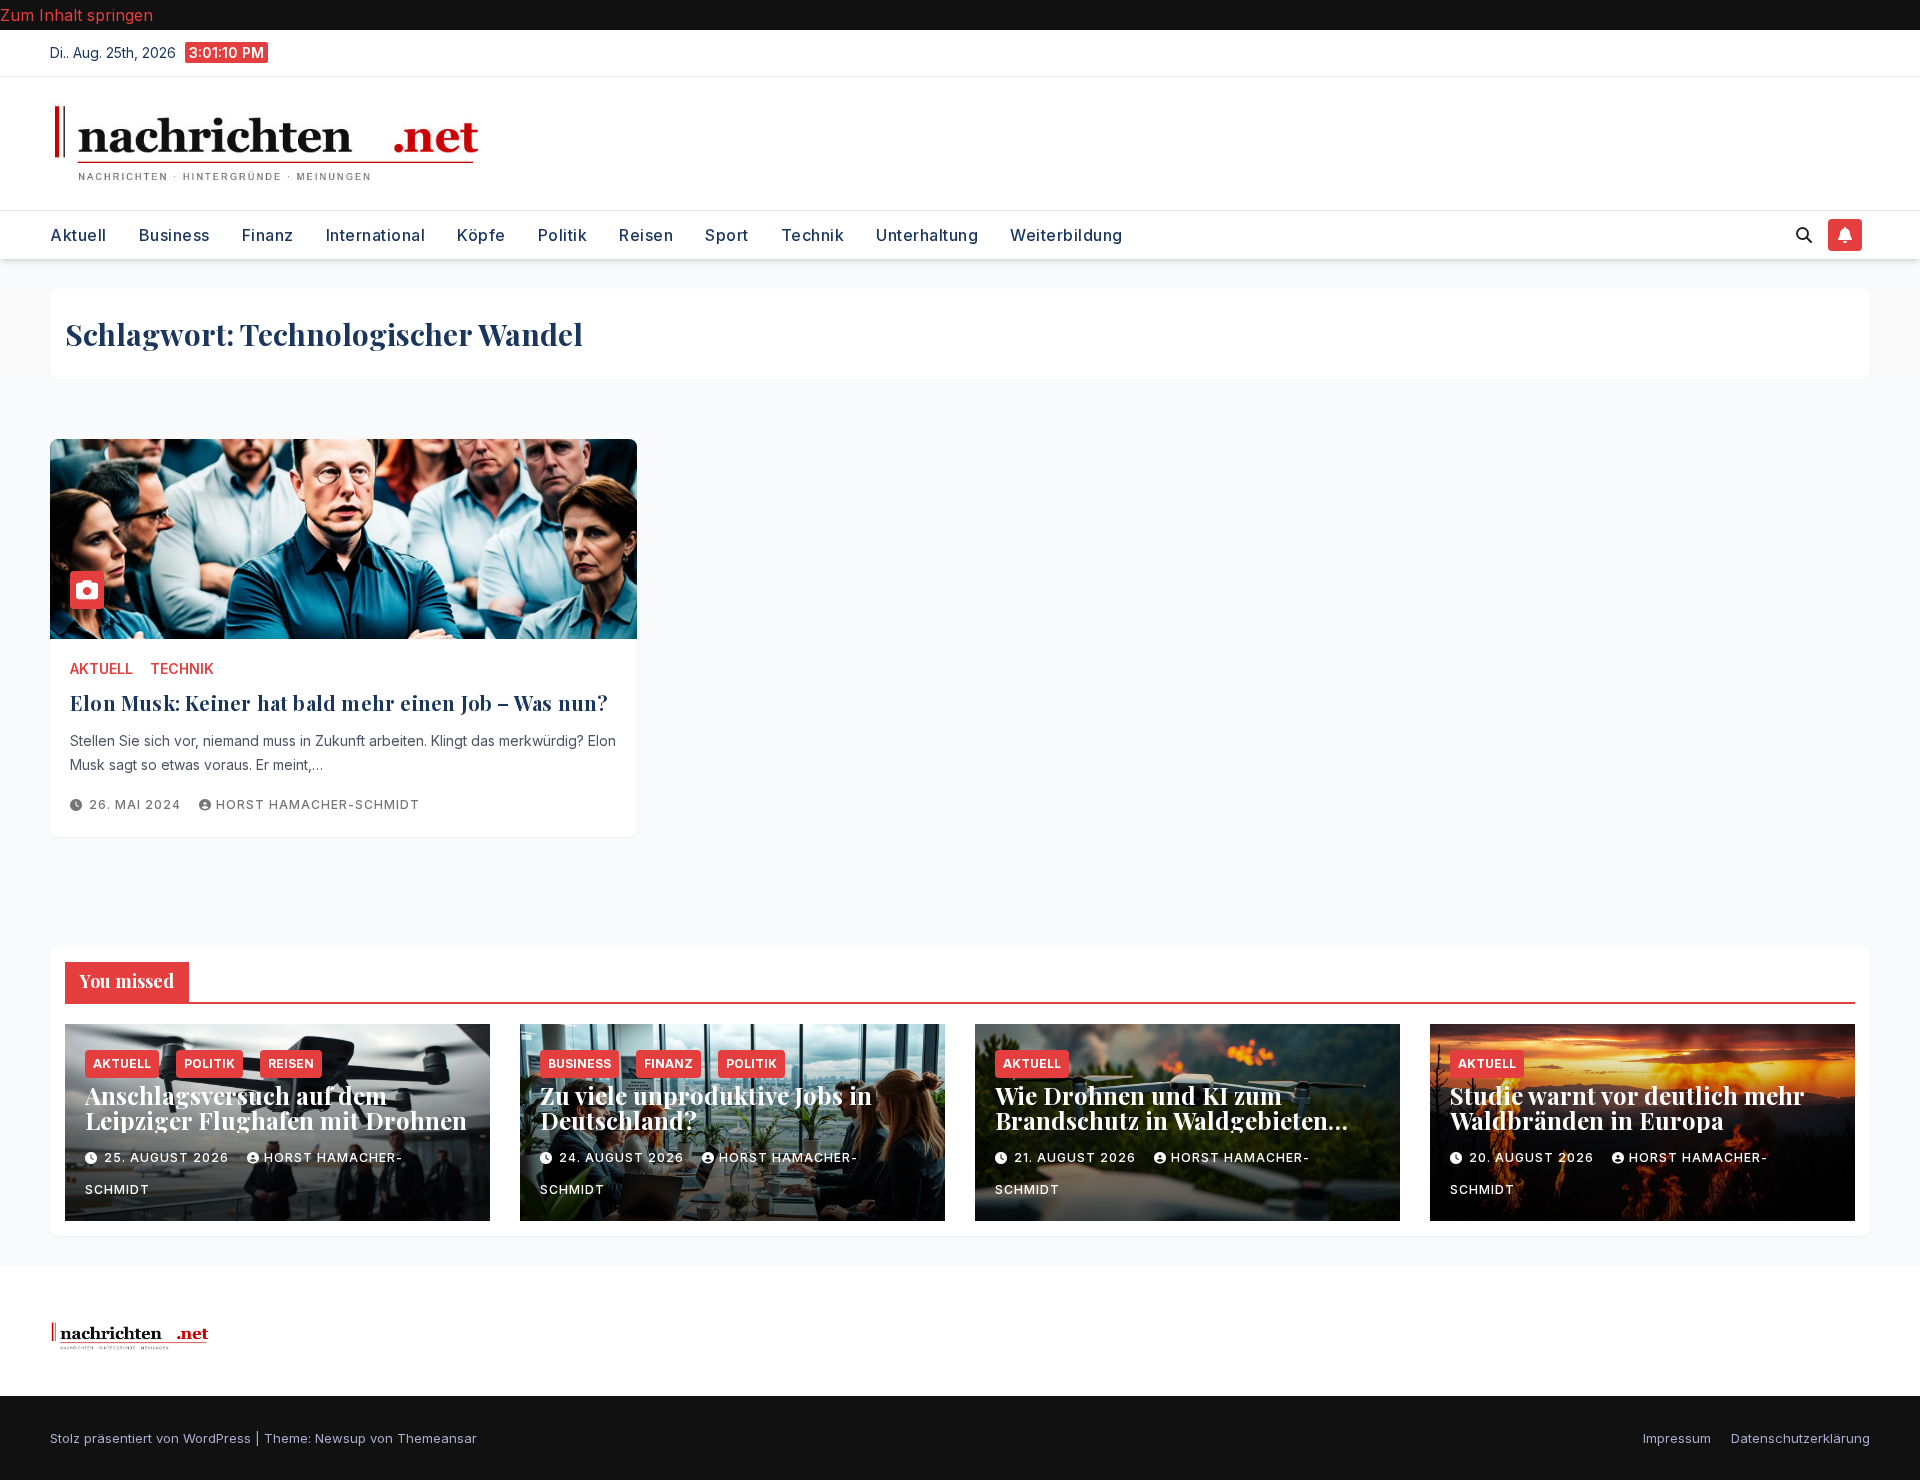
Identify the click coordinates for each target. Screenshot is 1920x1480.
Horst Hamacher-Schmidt (318, 804)
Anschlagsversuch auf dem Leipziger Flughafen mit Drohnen (276, 1107)
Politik (563, 235)
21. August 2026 (1077, 1157)
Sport (727, 235)
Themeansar (437, 1438)
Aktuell (78, 235)
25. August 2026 (168, 1157)
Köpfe (481, 235)
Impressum (1677, 1438)
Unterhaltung (927, 235)
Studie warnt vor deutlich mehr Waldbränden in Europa (1627, 1107)
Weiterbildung (1066, 235)
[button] (1804, 235)
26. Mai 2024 (137, 804)
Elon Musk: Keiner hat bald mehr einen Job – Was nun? (339, 702)
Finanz (268, 235)
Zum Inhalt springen (76, 15)
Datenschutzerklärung (1800, 1438)
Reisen (646, 235)
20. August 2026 (1533, 1157)
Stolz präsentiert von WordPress (152, 1438)
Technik (813, 235)
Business (174, 235)
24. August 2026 (623, 1157)
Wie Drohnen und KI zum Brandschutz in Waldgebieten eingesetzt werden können (1161, 1120)
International (376, 235)
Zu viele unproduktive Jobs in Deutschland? (706, 1107)
